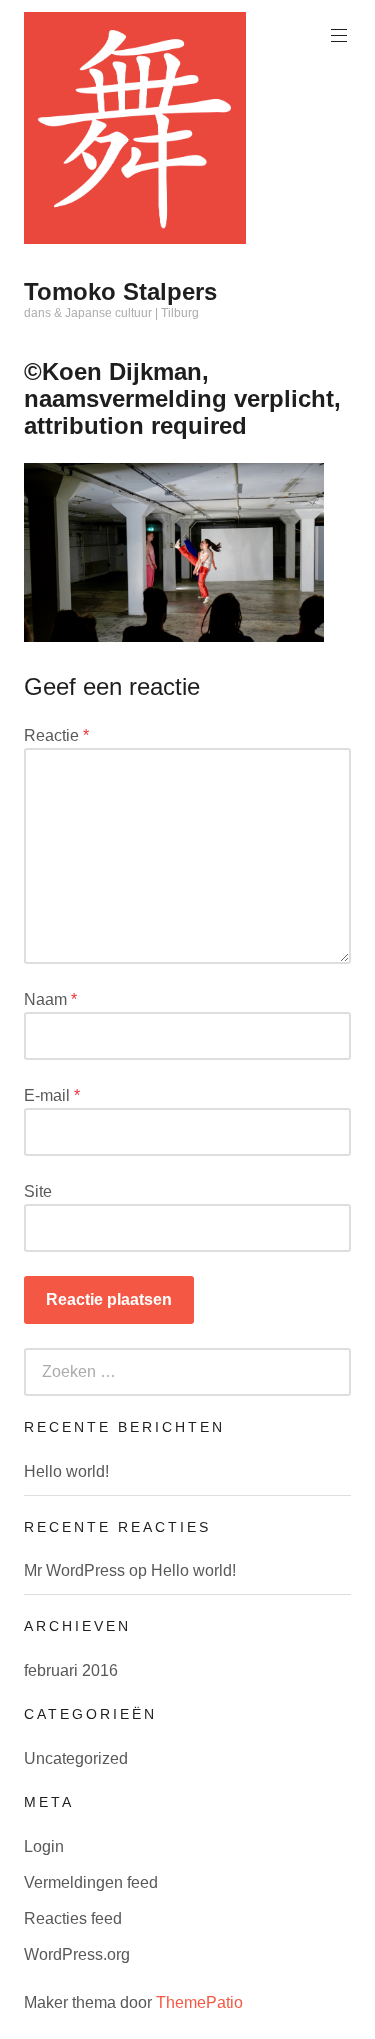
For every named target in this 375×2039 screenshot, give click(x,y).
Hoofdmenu (339, 36)
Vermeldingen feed (91, 1882)
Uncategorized (76, 1758)
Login (44, 1846)
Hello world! (66, 1471)
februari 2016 (71, 1670)
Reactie (56, 735)
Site (38, 1191)
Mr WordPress (74, 1570)
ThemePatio (199, 2002)
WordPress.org (77, 1954)
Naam (50, 999)
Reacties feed (73, 1918)
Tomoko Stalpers (120, 291)
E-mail (52, 1095)
